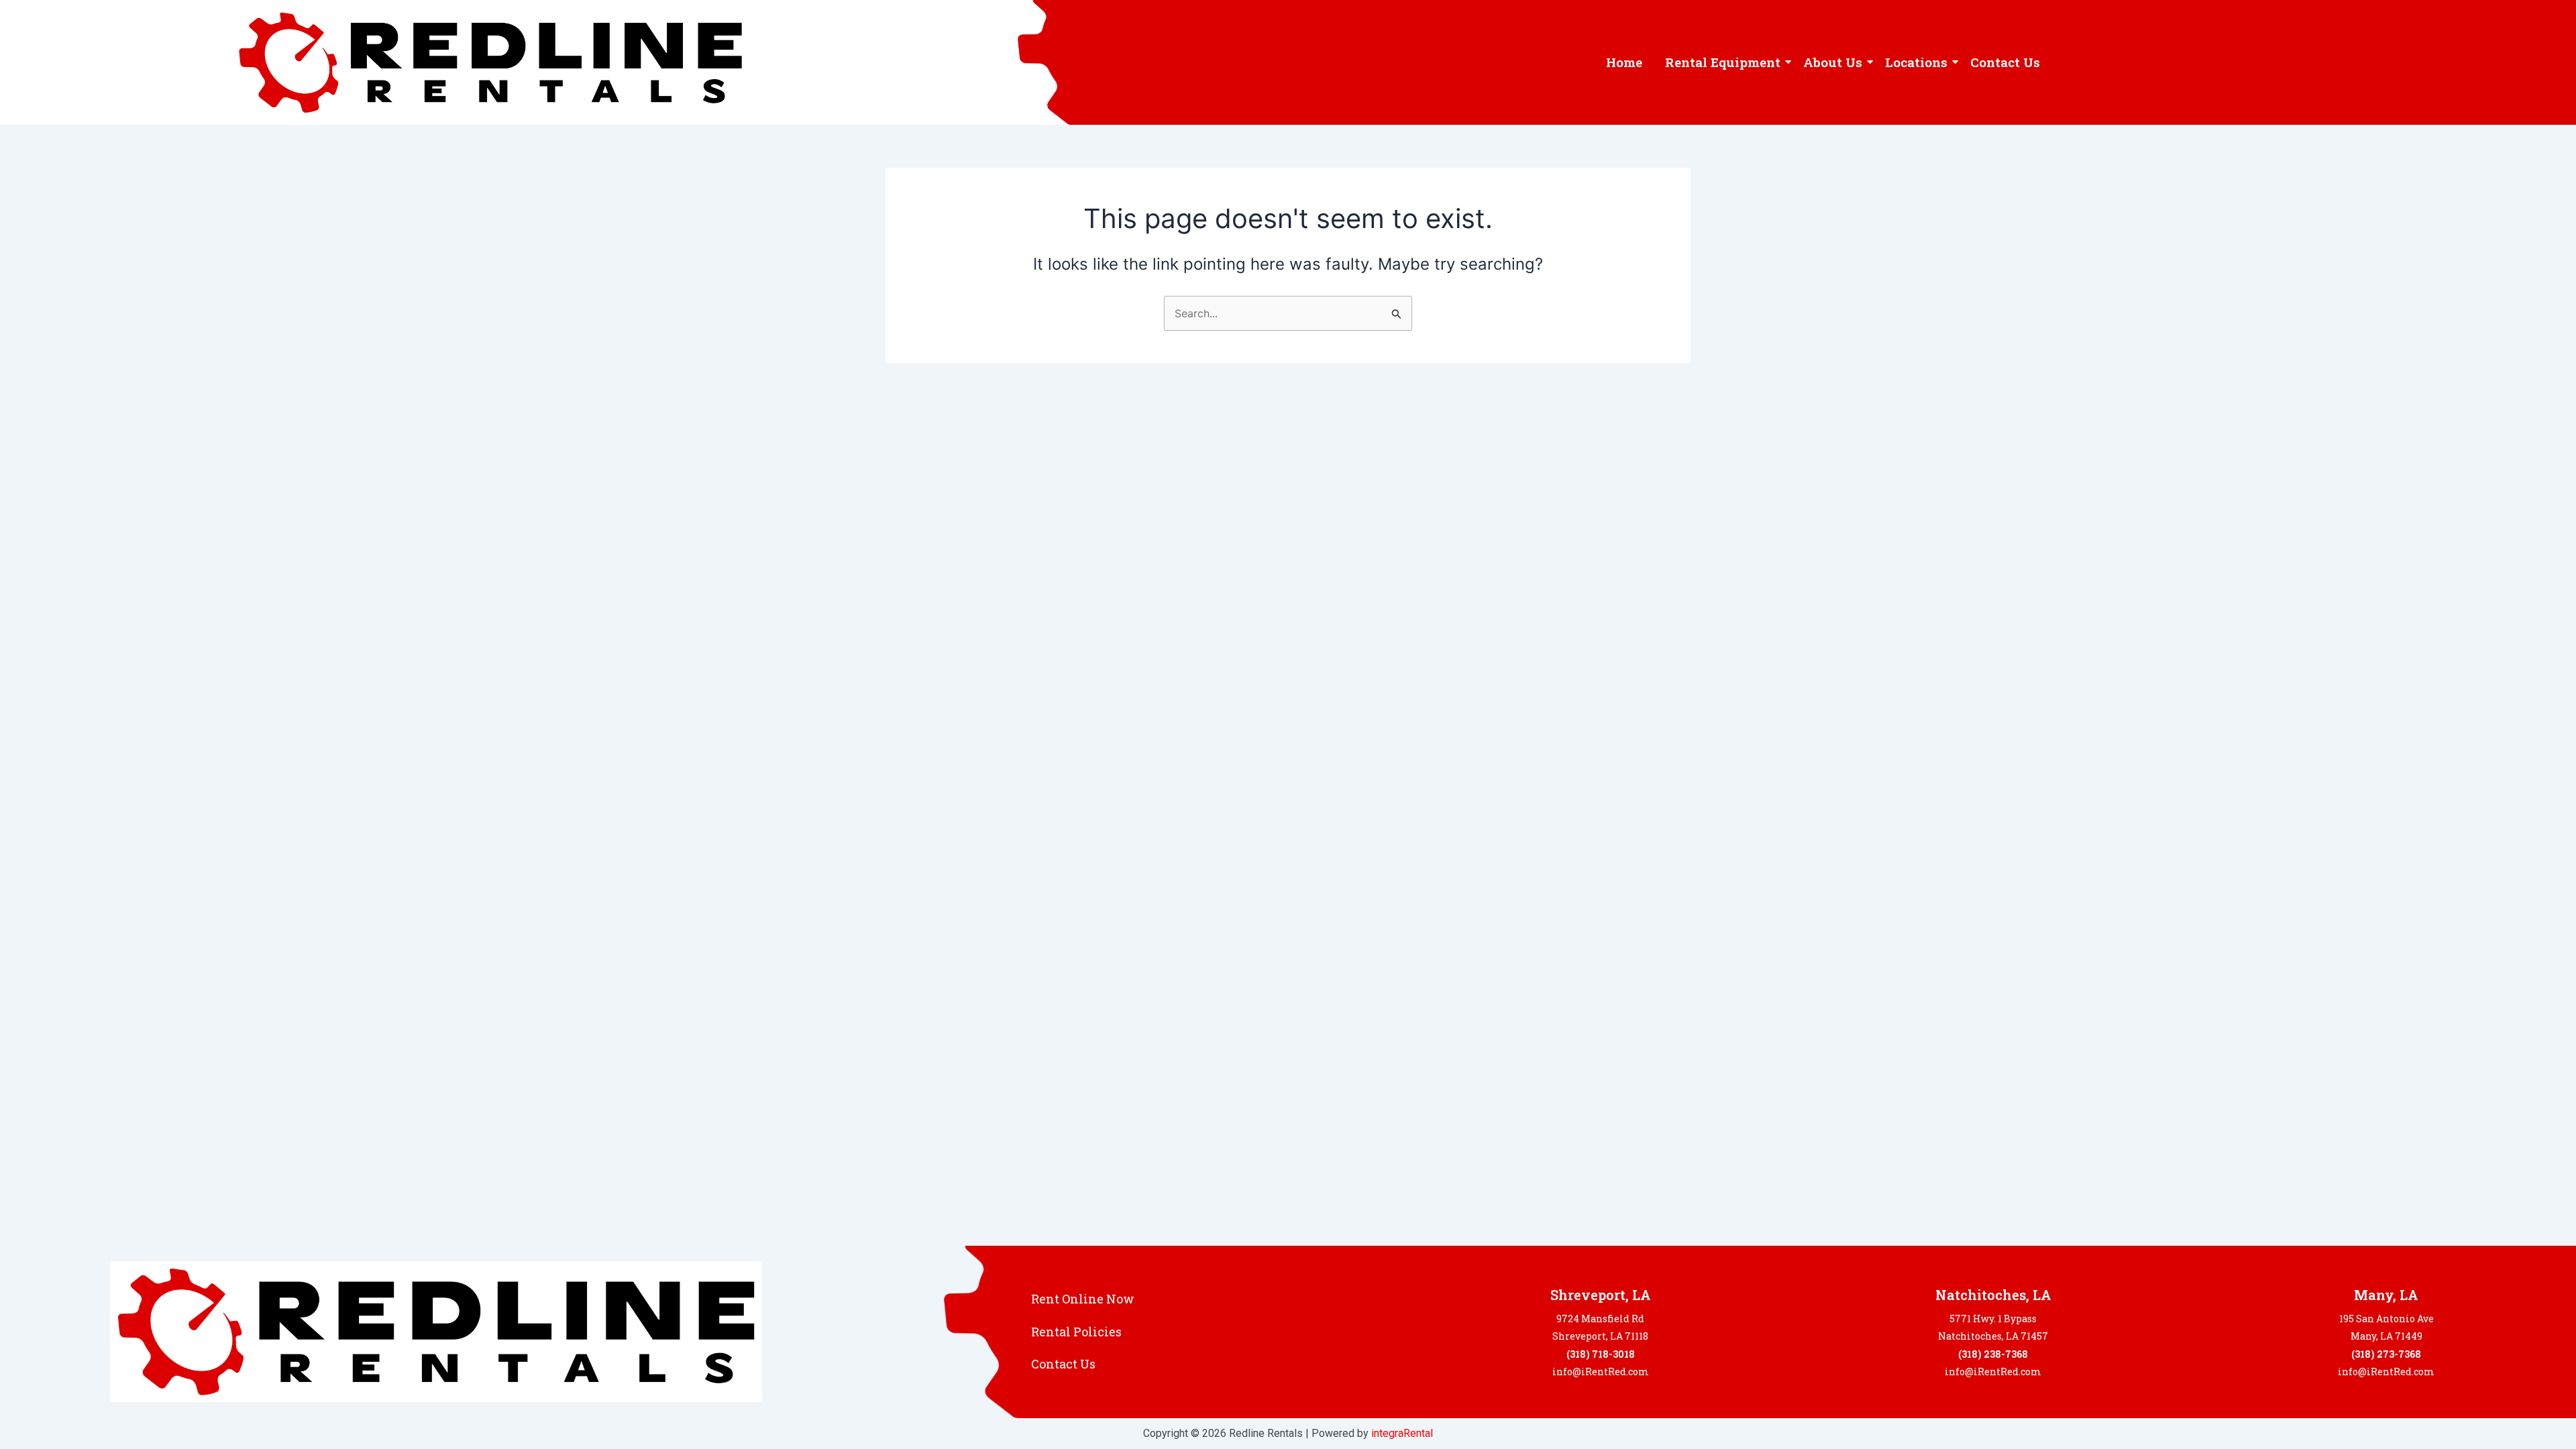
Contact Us (2005, 62)
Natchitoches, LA (1993, 1295)
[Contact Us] (1379, 1364)
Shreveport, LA (1601, 1295)
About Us (1833, 62)
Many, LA (2386, 1295)
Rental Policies (1076, 1332)
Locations (1916, 62)
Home (1624, 62)
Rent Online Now (1083, 1299)
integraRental (1402, 1433)
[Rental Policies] (1379, 1332)
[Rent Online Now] (1379, 1299)
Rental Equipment (1723, 62)
